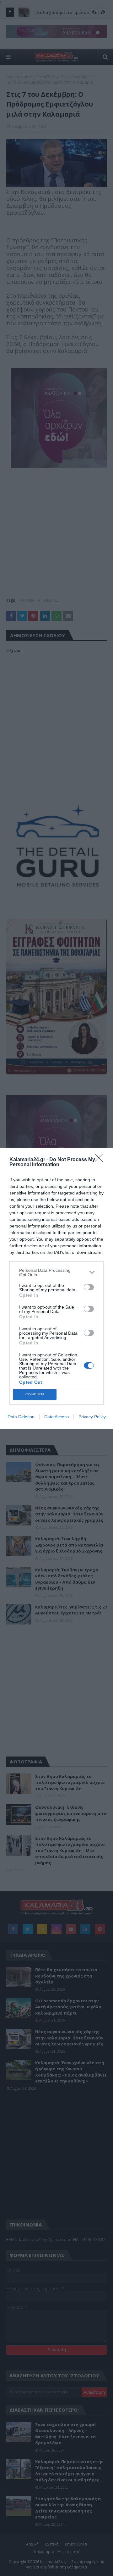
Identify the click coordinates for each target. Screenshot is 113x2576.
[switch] (89, 1287)
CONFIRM (35, 1394)
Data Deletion (21, 1417)
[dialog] (56, 1288)
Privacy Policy (92, 1417)
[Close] (101, 1160)
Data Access (56, 1417)
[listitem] (56, 1272)
